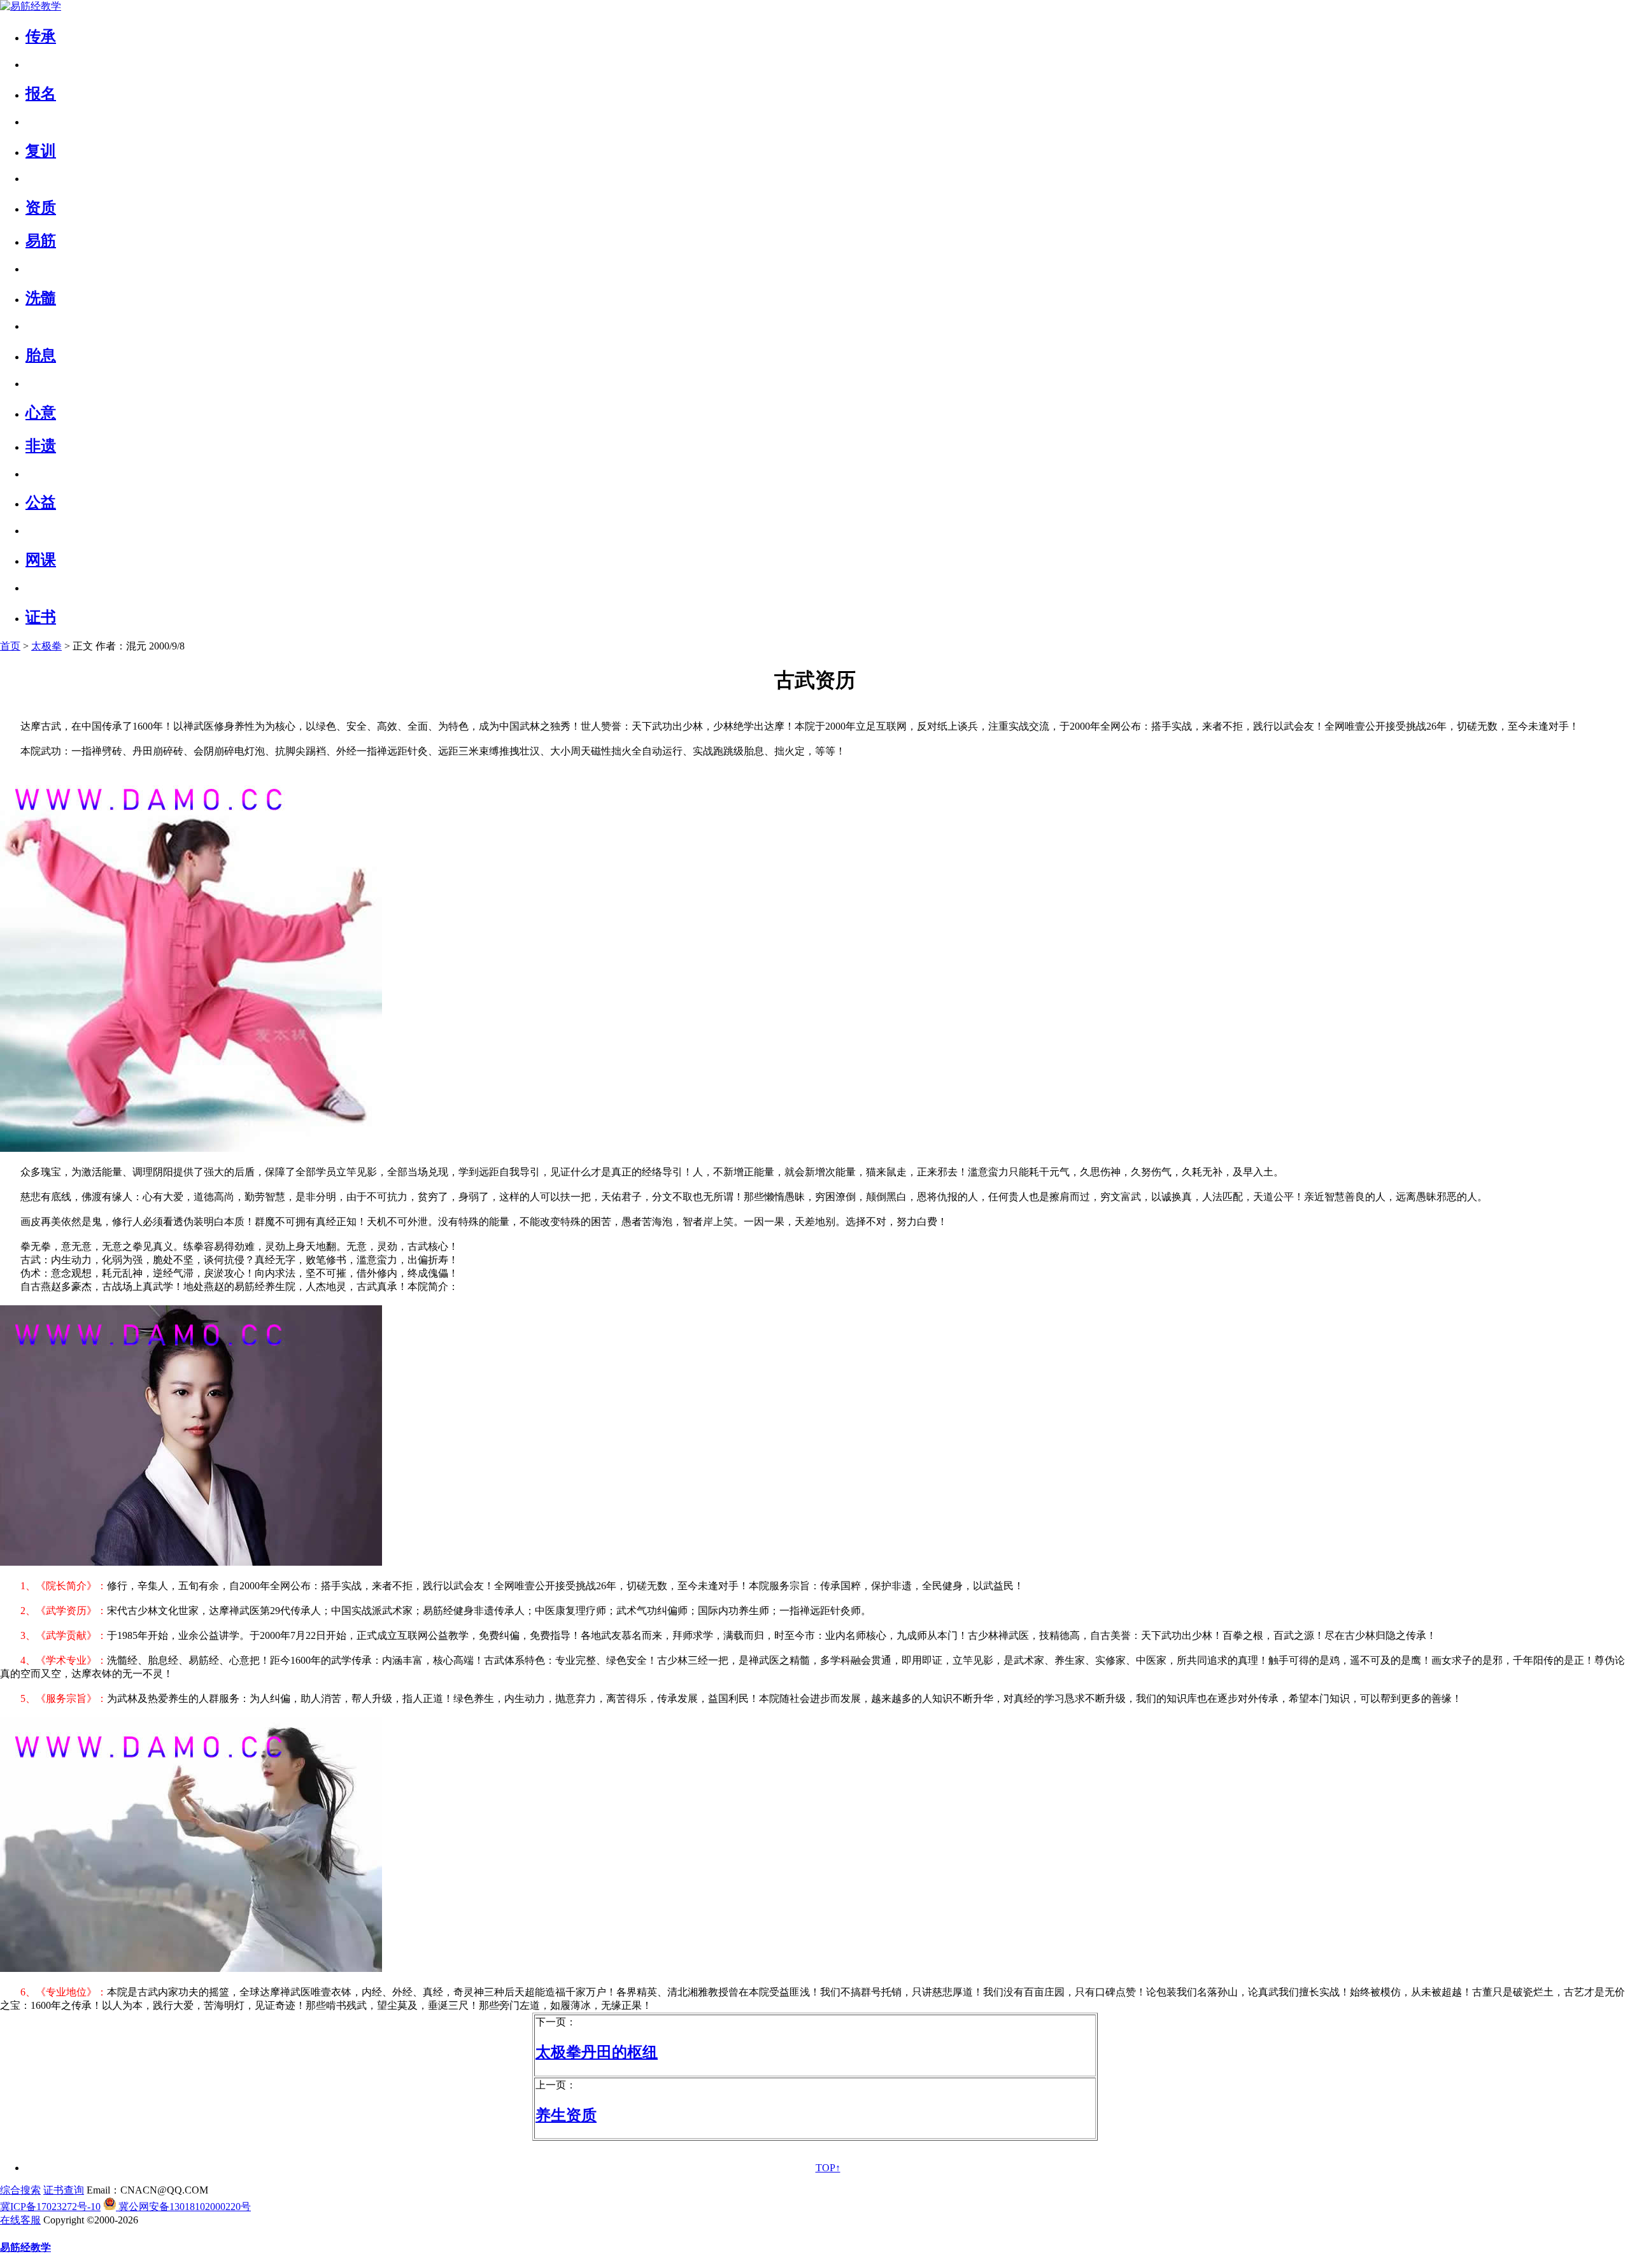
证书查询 (64, 2190)
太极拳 (46, 646)
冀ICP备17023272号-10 (50, 2207)
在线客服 (20, 2220)
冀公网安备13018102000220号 (183, 2207)
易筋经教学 (25, 2247)
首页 (10, 646)
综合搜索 (20, 2190)
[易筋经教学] (31, 6)
